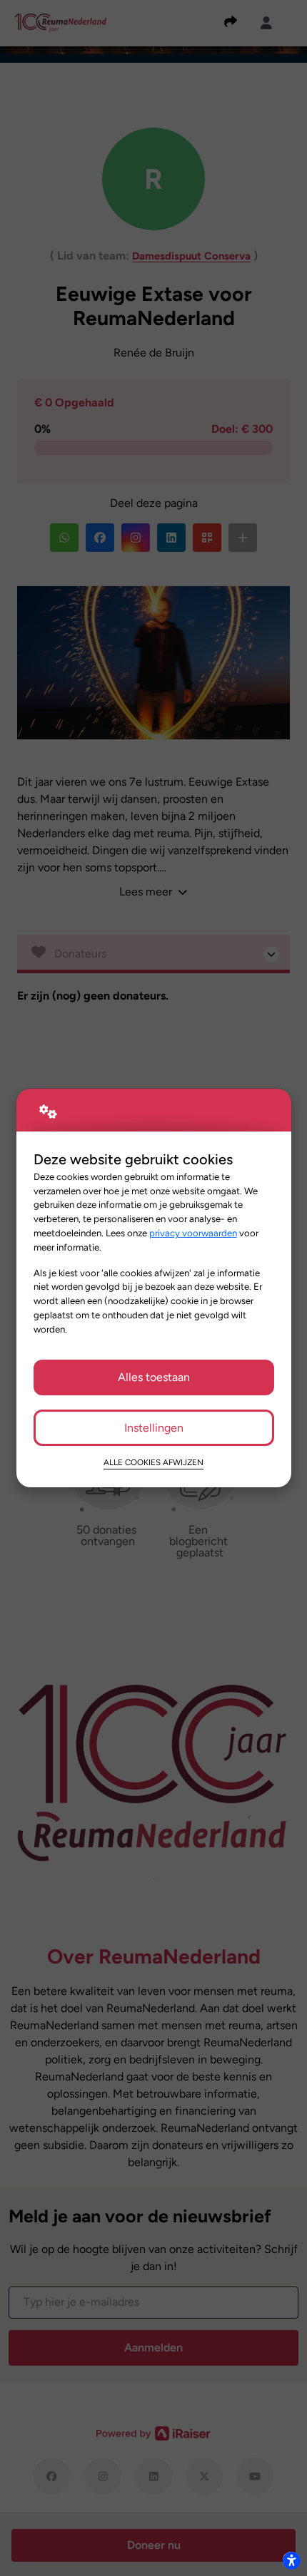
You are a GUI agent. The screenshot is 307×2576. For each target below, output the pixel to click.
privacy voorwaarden (193, 1233)
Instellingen (154, 1428)
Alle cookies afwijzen (153, 1462)
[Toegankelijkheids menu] (291, 2560)
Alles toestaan (154, 1377)
